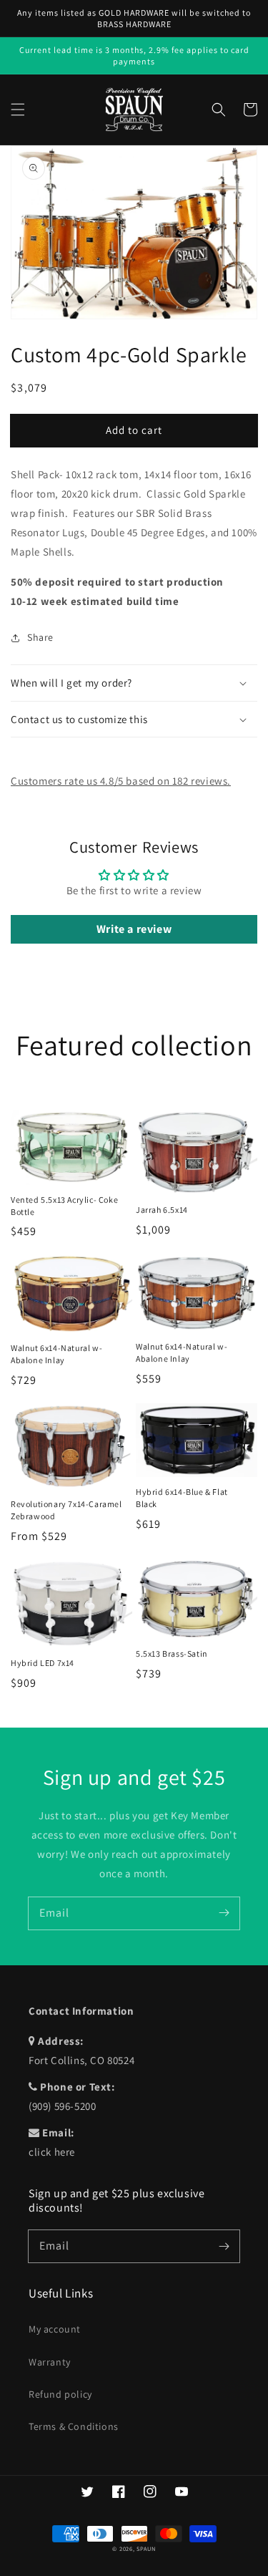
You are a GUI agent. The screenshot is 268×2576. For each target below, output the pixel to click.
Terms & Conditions (74, 2426)
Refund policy (60, 2394)
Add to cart (134, 430)
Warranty (50, 2362)
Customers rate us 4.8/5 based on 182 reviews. (121, 781)
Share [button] (40, 637)
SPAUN (146, 2548)
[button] (18, 110)
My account (55, 2329)
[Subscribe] (224, 1913)
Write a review (134, 929)
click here (52, 2152)
